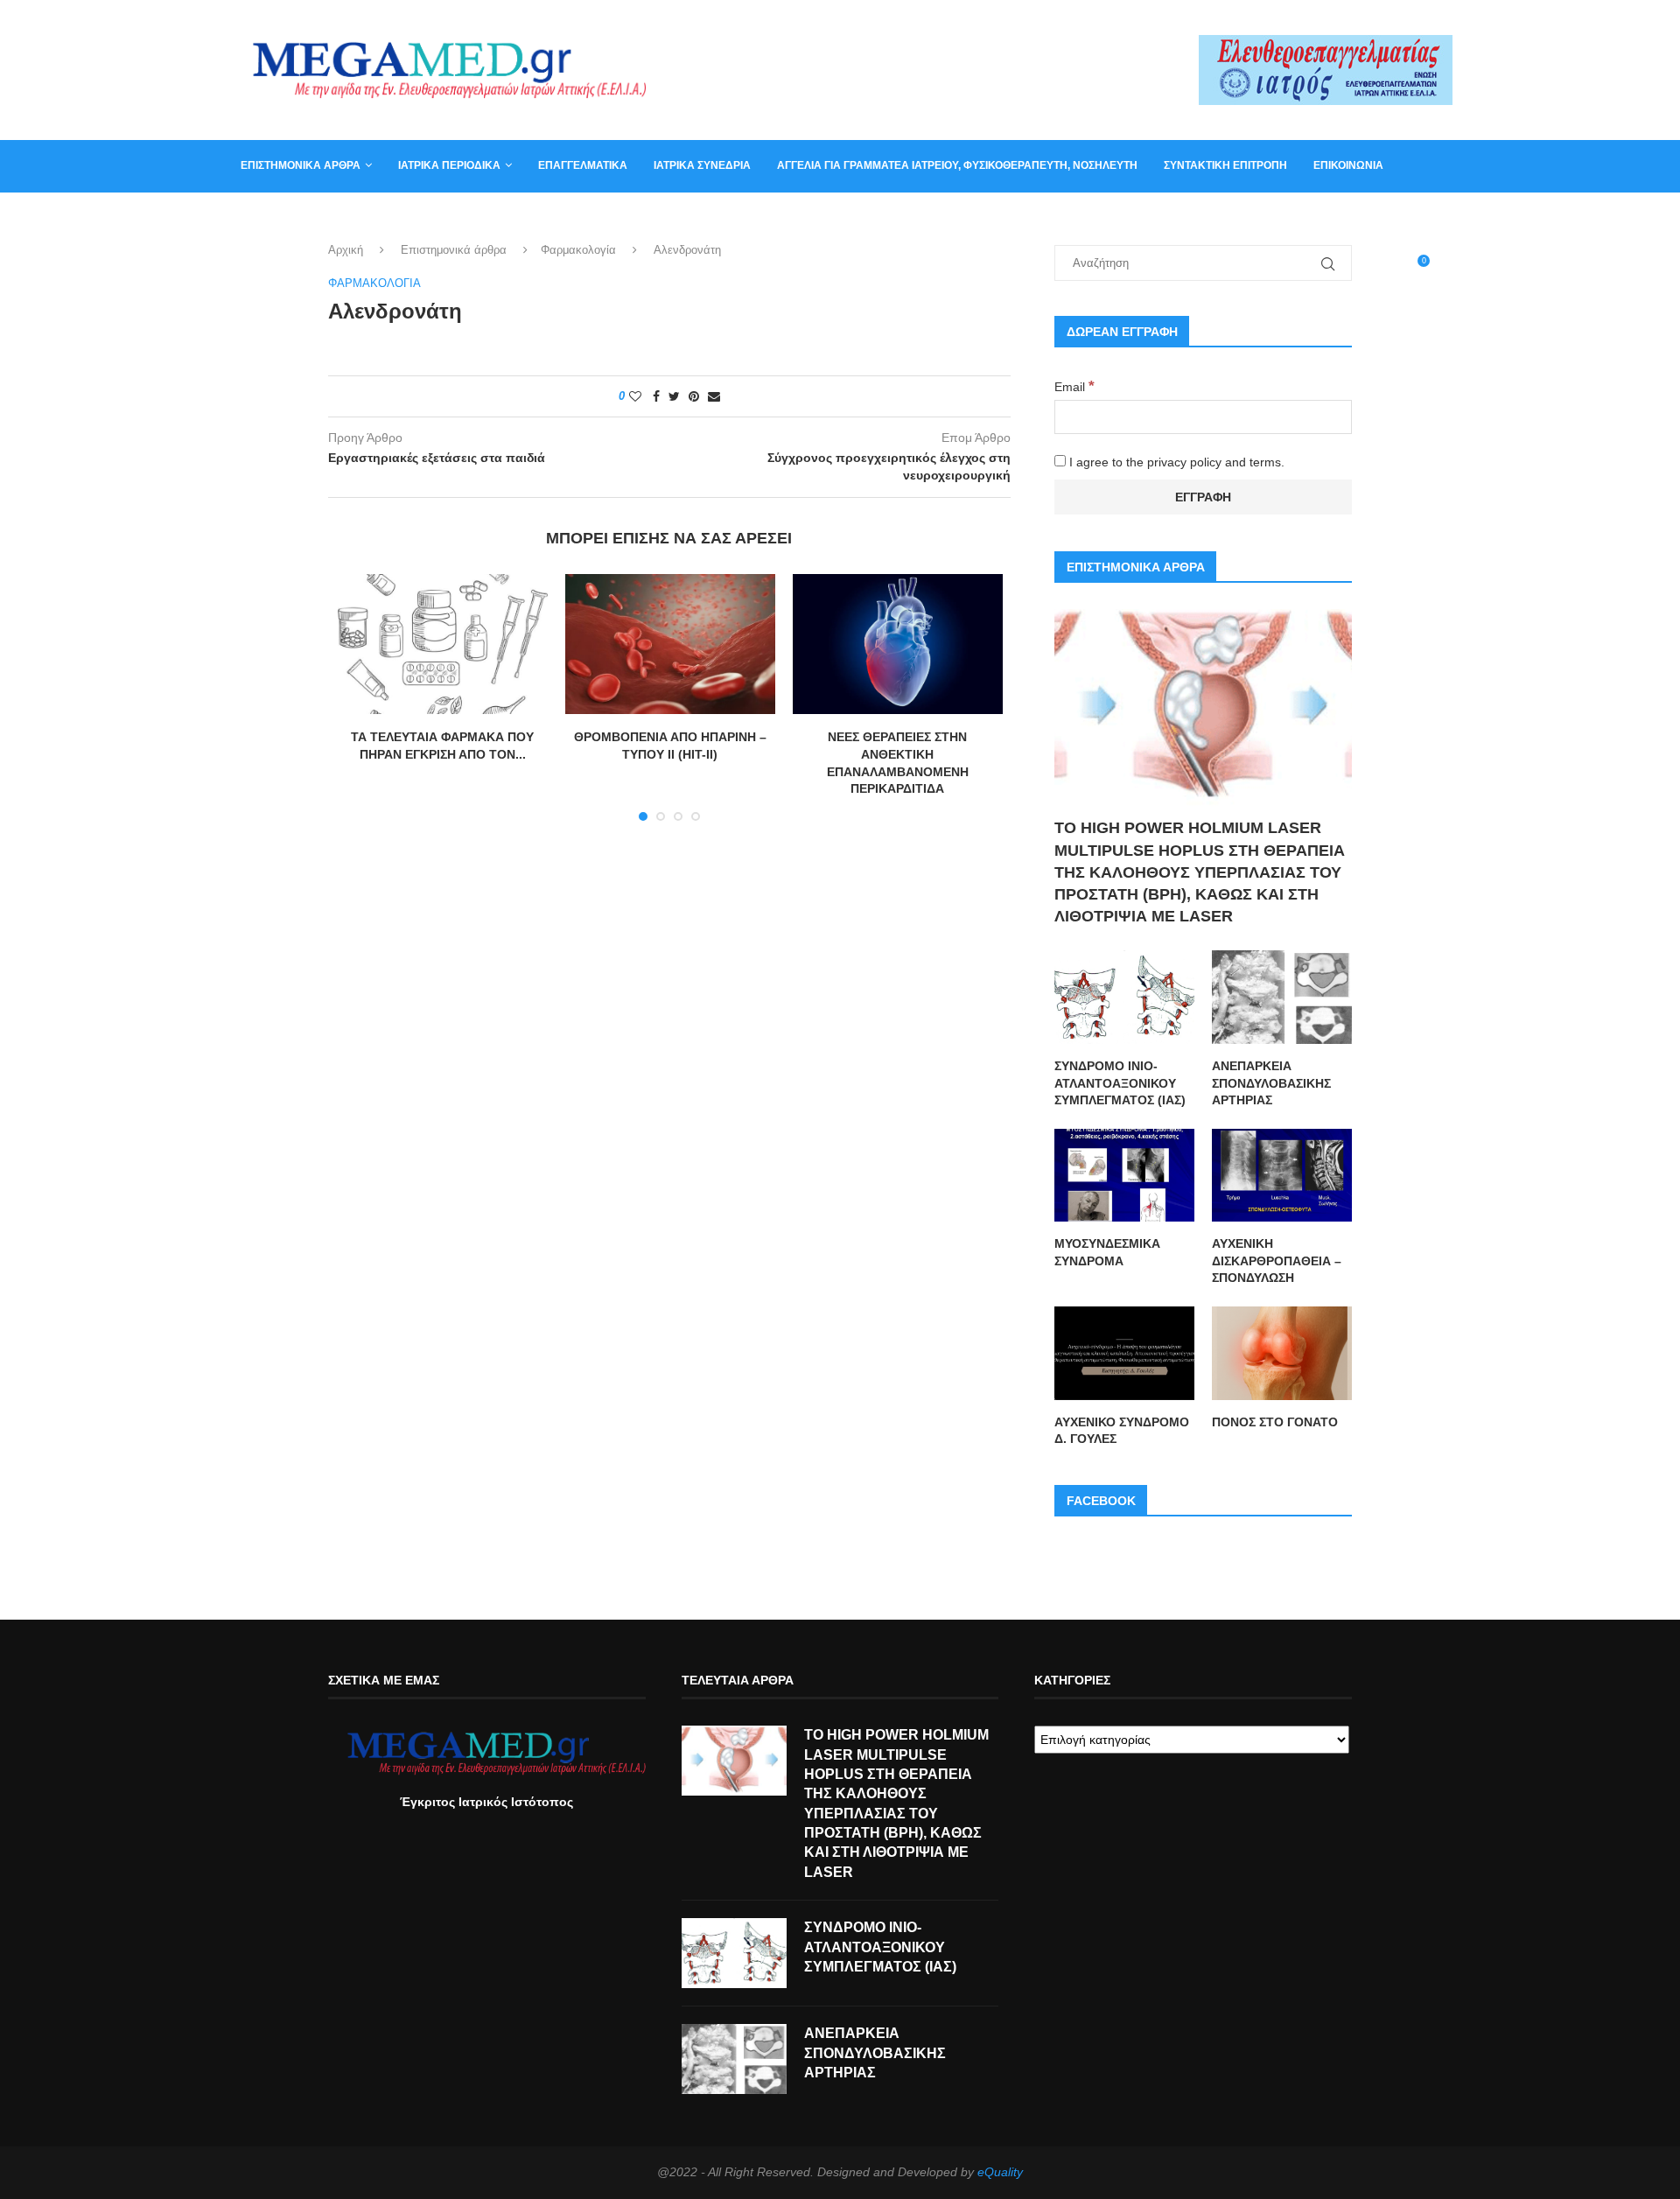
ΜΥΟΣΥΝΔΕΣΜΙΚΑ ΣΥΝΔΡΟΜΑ (1107, 1252)
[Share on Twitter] (674, 396)
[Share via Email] (714, 396)
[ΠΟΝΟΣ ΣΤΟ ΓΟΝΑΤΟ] (1282, 1353)
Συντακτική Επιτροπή (1225, 165)
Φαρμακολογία (578, 250)
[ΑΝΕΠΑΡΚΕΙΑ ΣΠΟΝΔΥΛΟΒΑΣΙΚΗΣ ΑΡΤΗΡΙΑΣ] (1282, 997)
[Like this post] (635, 396)
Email (1074, 387)
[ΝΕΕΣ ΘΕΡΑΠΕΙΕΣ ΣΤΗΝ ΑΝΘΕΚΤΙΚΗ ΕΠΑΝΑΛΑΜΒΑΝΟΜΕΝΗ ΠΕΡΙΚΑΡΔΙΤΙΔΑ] (898, 644)
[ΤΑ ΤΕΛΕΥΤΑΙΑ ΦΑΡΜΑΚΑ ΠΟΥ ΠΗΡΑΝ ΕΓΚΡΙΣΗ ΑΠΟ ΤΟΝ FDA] (443, 644)
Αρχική (346, 250)
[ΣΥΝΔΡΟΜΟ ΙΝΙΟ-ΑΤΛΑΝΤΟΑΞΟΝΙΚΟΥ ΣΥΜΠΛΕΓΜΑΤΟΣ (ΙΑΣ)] (1124, 997)
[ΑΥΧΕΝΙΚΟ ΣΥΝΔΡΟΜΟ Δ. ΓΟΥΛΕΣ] (1124, 1353)
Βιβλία (326, 217)
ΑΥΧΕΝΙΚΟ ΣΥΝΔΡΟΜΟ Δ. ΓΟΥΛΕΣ (1122, 1431)
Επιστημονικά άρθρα (301, 165)
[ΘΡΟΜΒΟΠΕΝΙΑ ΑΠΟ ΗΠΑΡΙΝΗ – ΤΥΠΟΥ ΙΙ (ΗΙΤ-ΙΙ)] (670, 644)
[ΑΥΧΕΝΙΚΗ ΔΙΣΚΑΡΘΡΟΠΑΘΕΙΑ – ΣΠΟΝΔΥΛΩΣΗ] (1282, 1176)
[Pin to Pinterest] (694, 396)
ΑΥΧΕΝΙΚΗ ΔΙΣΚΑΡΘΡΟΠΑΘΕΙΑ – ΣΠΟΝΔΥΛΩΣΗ (1277, 1261)
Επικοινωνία (1348, 165)
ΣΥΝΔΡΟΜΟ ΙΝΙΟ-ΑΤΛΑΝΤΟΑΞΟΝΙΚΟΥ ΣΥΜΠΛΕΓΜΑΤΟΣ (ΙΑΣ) (1120, 1083)
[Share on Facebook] (656, 396)
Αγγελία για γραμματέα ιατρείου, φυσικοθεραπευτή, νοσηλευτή (957, 165)
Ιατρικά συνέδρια (702, 165)
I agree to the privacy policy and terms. (1175, 462)
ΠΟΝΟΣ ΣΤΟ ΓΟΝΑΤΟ (1275, 1422)
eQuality (1000, 2172)
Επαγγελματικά (583, 165)
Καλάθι (261, 217)
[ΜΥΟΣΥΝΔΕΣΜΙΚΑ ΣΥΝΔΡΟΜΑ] (1124, 1176)
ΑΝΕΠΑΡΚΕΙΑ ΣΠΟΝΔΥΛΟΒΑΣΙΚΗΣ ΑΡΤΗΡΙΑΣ (1271, 1083)
